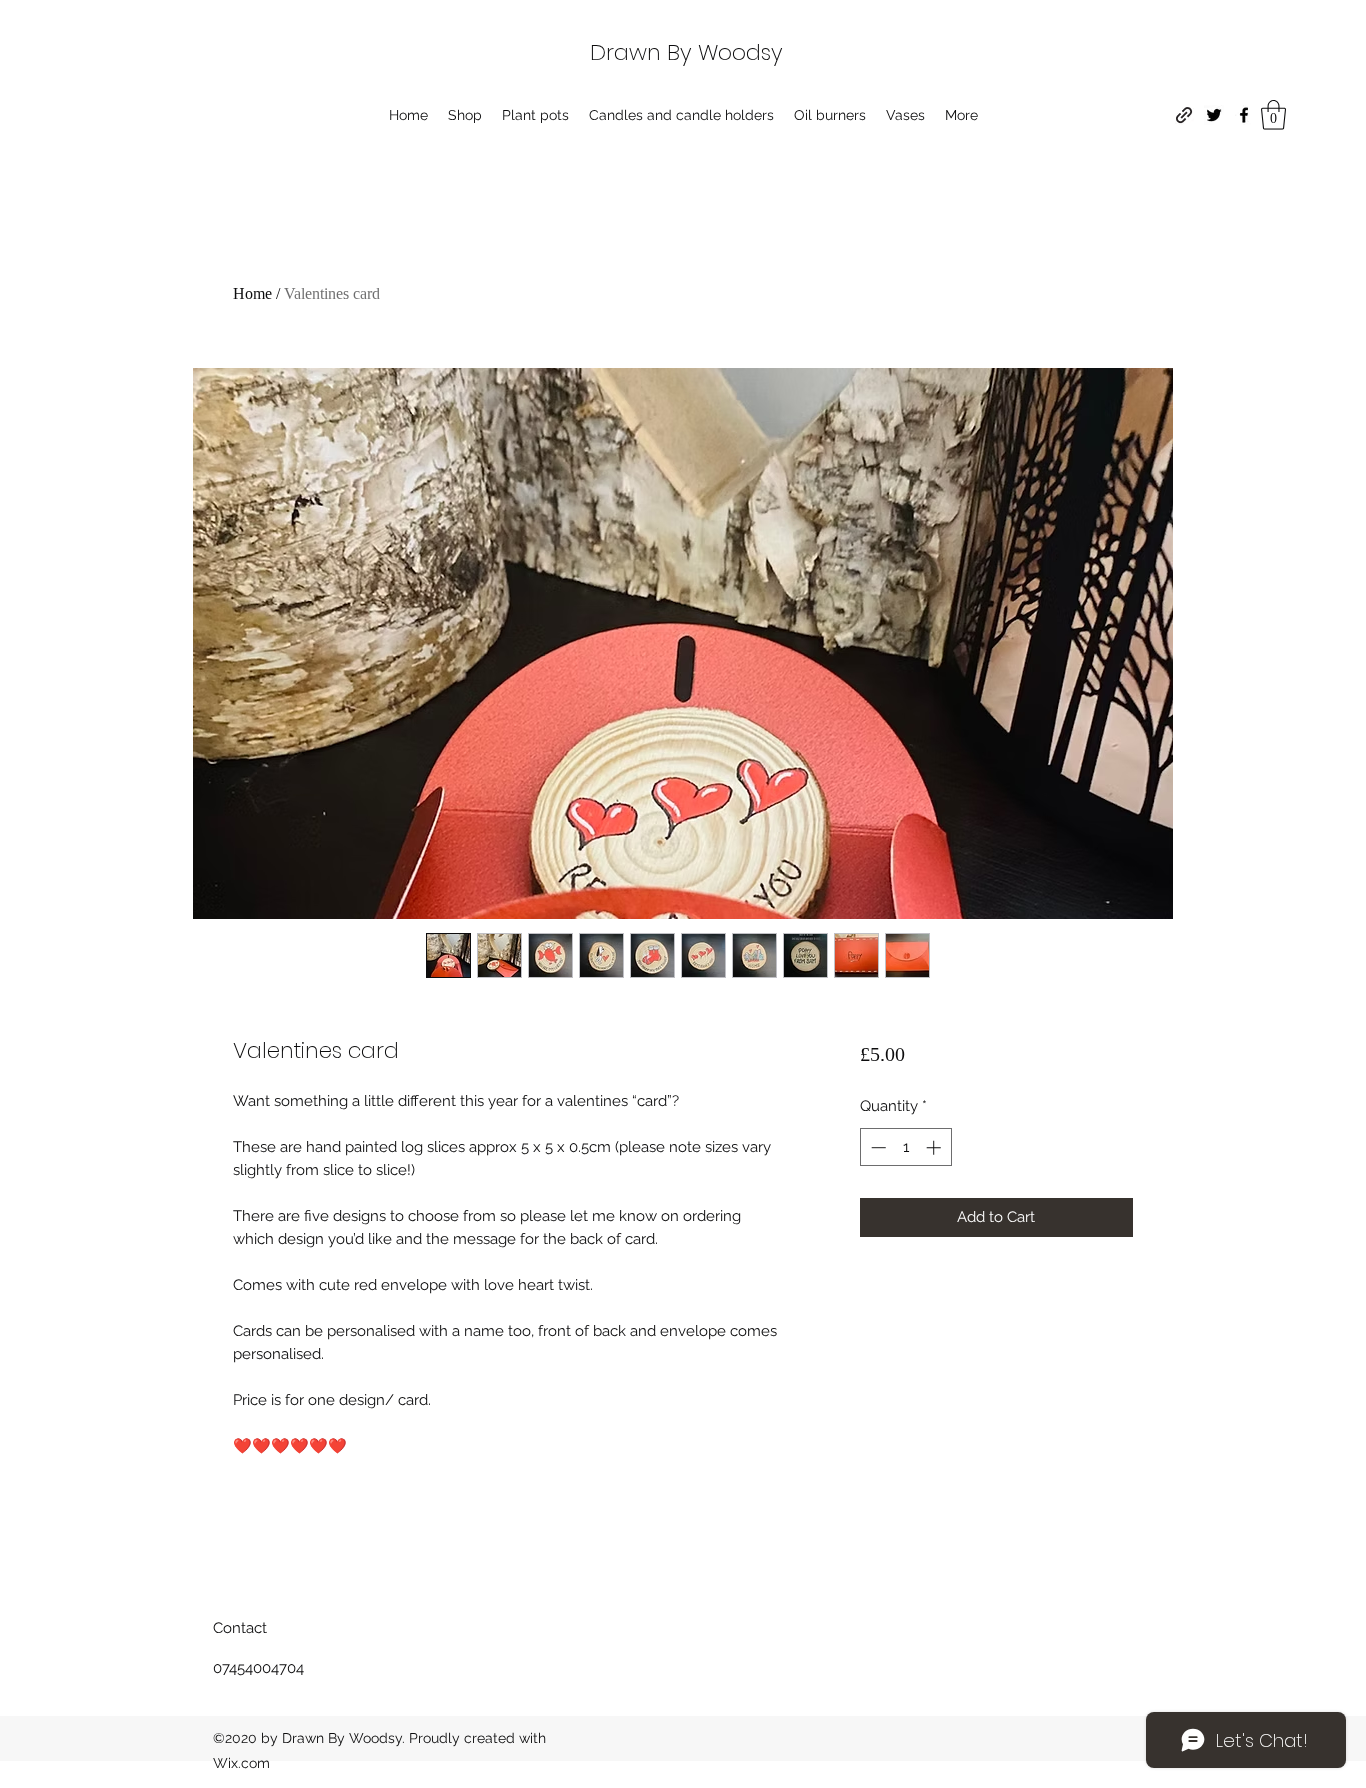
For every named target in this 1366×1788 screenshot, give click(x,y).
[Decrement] (876, 1147)
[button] (1273, 115)
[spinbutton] (905, 1147)
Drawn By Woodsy (686, 52)
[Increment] (935, 1147)
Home (252, 293)
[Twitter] (1214, 115)
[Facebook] (1244, 115)
